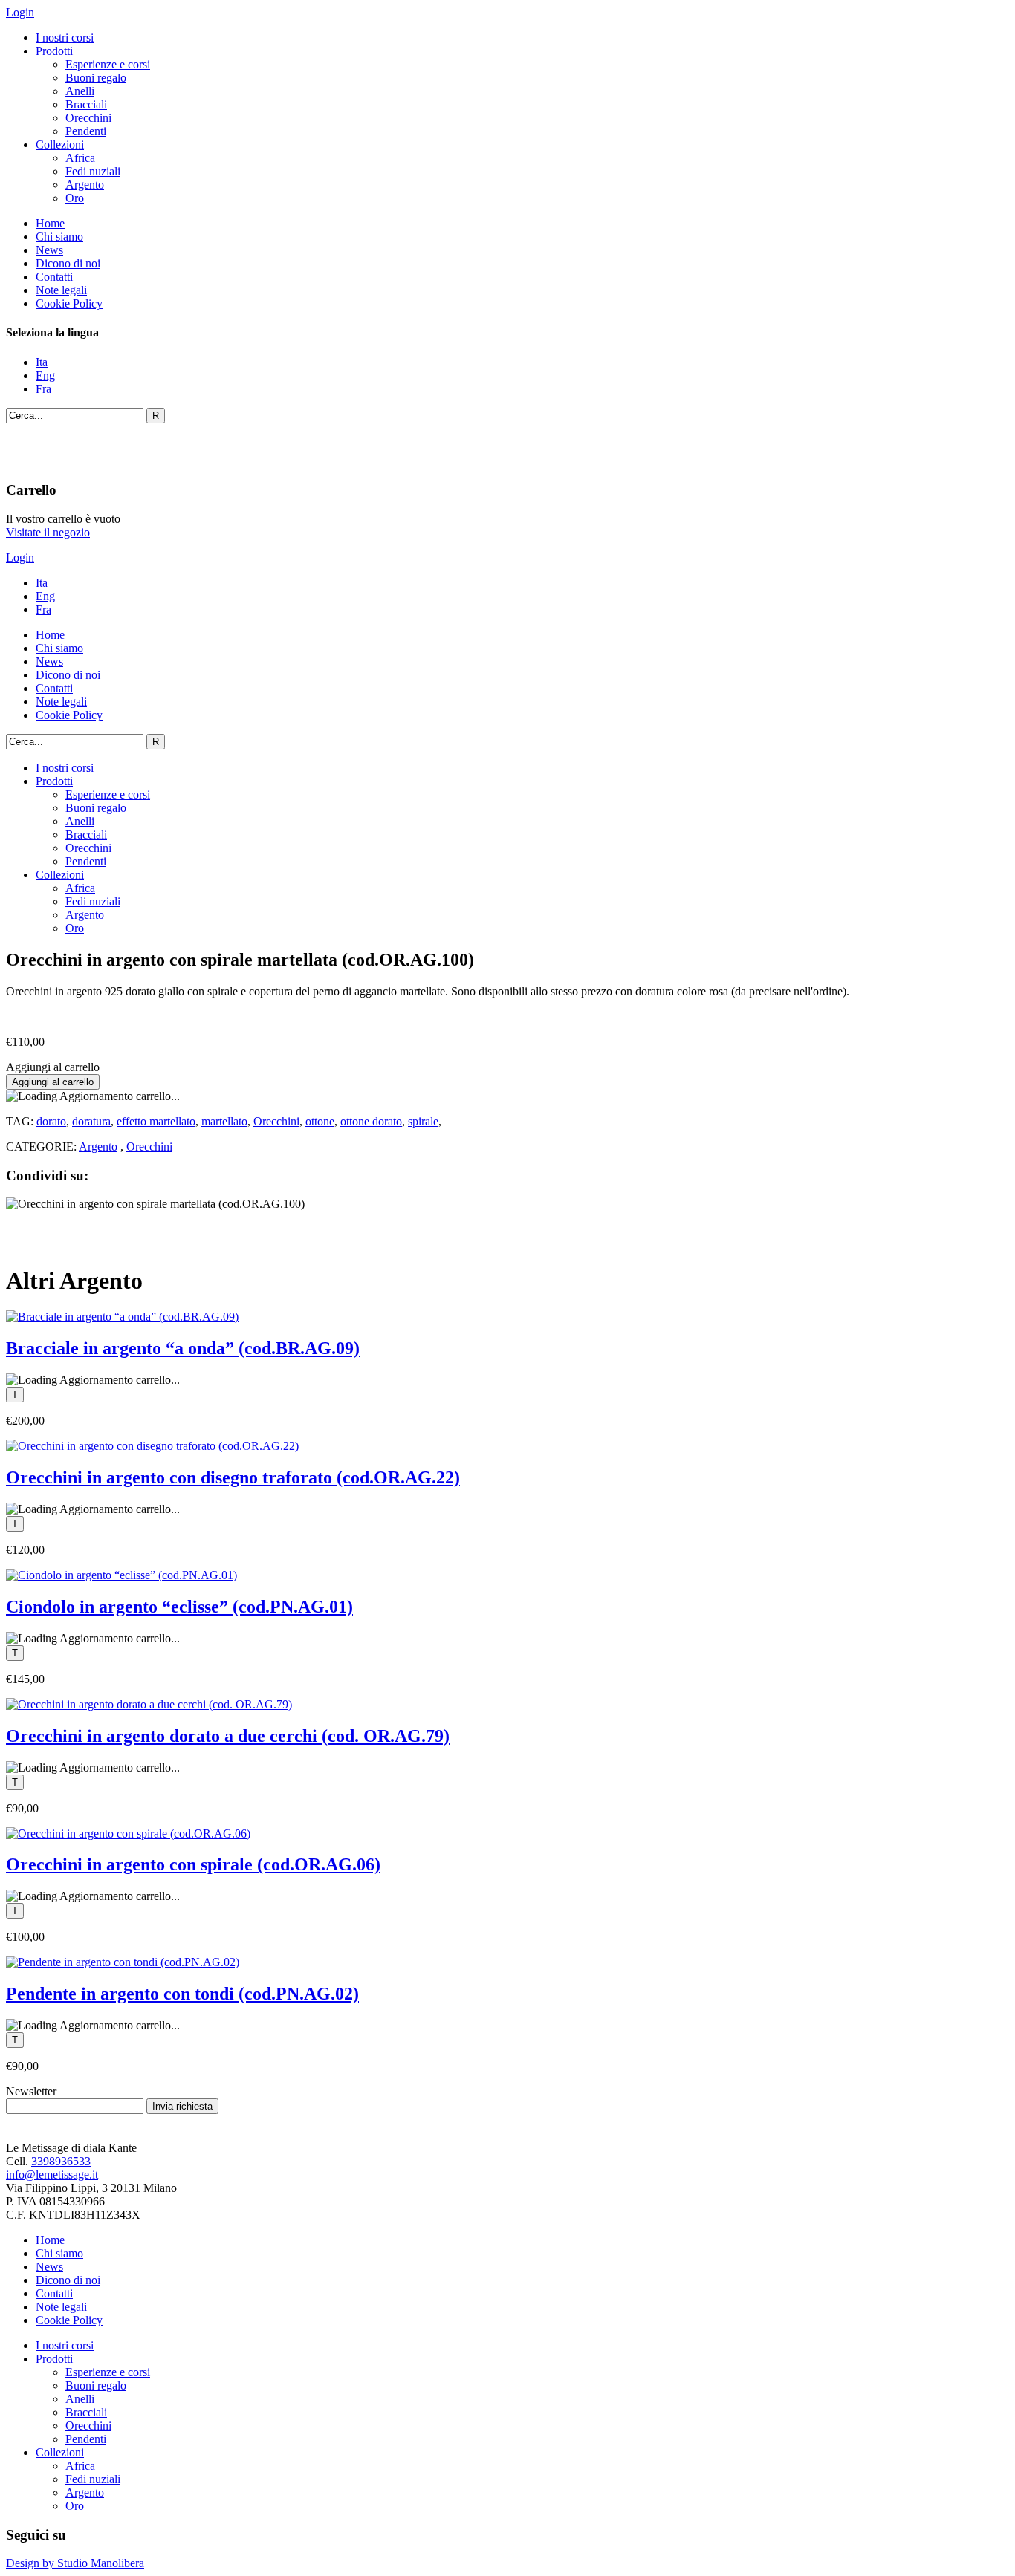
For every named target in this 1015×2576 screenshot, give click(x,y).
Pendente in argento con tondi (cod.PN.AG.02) (182, 1994)
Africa (80, 158)
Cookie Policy (69, 303)
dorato (51, 1121)
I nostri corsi (65, 38)
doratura (91, 1121)
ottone (320, 1121)
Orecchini (88, 118)
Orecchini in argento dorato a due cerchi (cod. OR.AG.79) (228, 1736)
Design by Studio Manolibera (75, 2563)
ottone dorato (371, 1121)
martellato (224, 1121)
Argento (85, 185)
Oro (75, 198)
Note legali (61, 290)
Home (50, 223)
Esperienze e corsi (108, 64)
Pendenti (86, 131)
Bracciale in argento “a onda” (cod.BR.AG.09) (183, 1348)
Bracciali (86, 104)
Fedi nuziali (93, 171)
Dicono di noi (68, 263)
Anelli (80, 91)
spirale (423, 1121)
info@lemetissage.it (52, 2175)
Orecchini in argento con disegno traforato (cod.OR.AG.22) (233, 1477)
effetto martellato (156, 1121)
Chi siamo (59, 237)
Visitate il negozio (48, 532)
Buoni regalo (96, 78)
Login (20, 12)
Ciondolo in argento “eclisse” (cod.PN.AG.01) (179, 1607)
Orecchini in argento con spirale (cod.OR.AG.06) (193, 1864)
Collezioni (60, 144)
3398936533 (61, 2161)
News (49, 250)
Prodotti (54, 51)
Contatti (54, 277)
